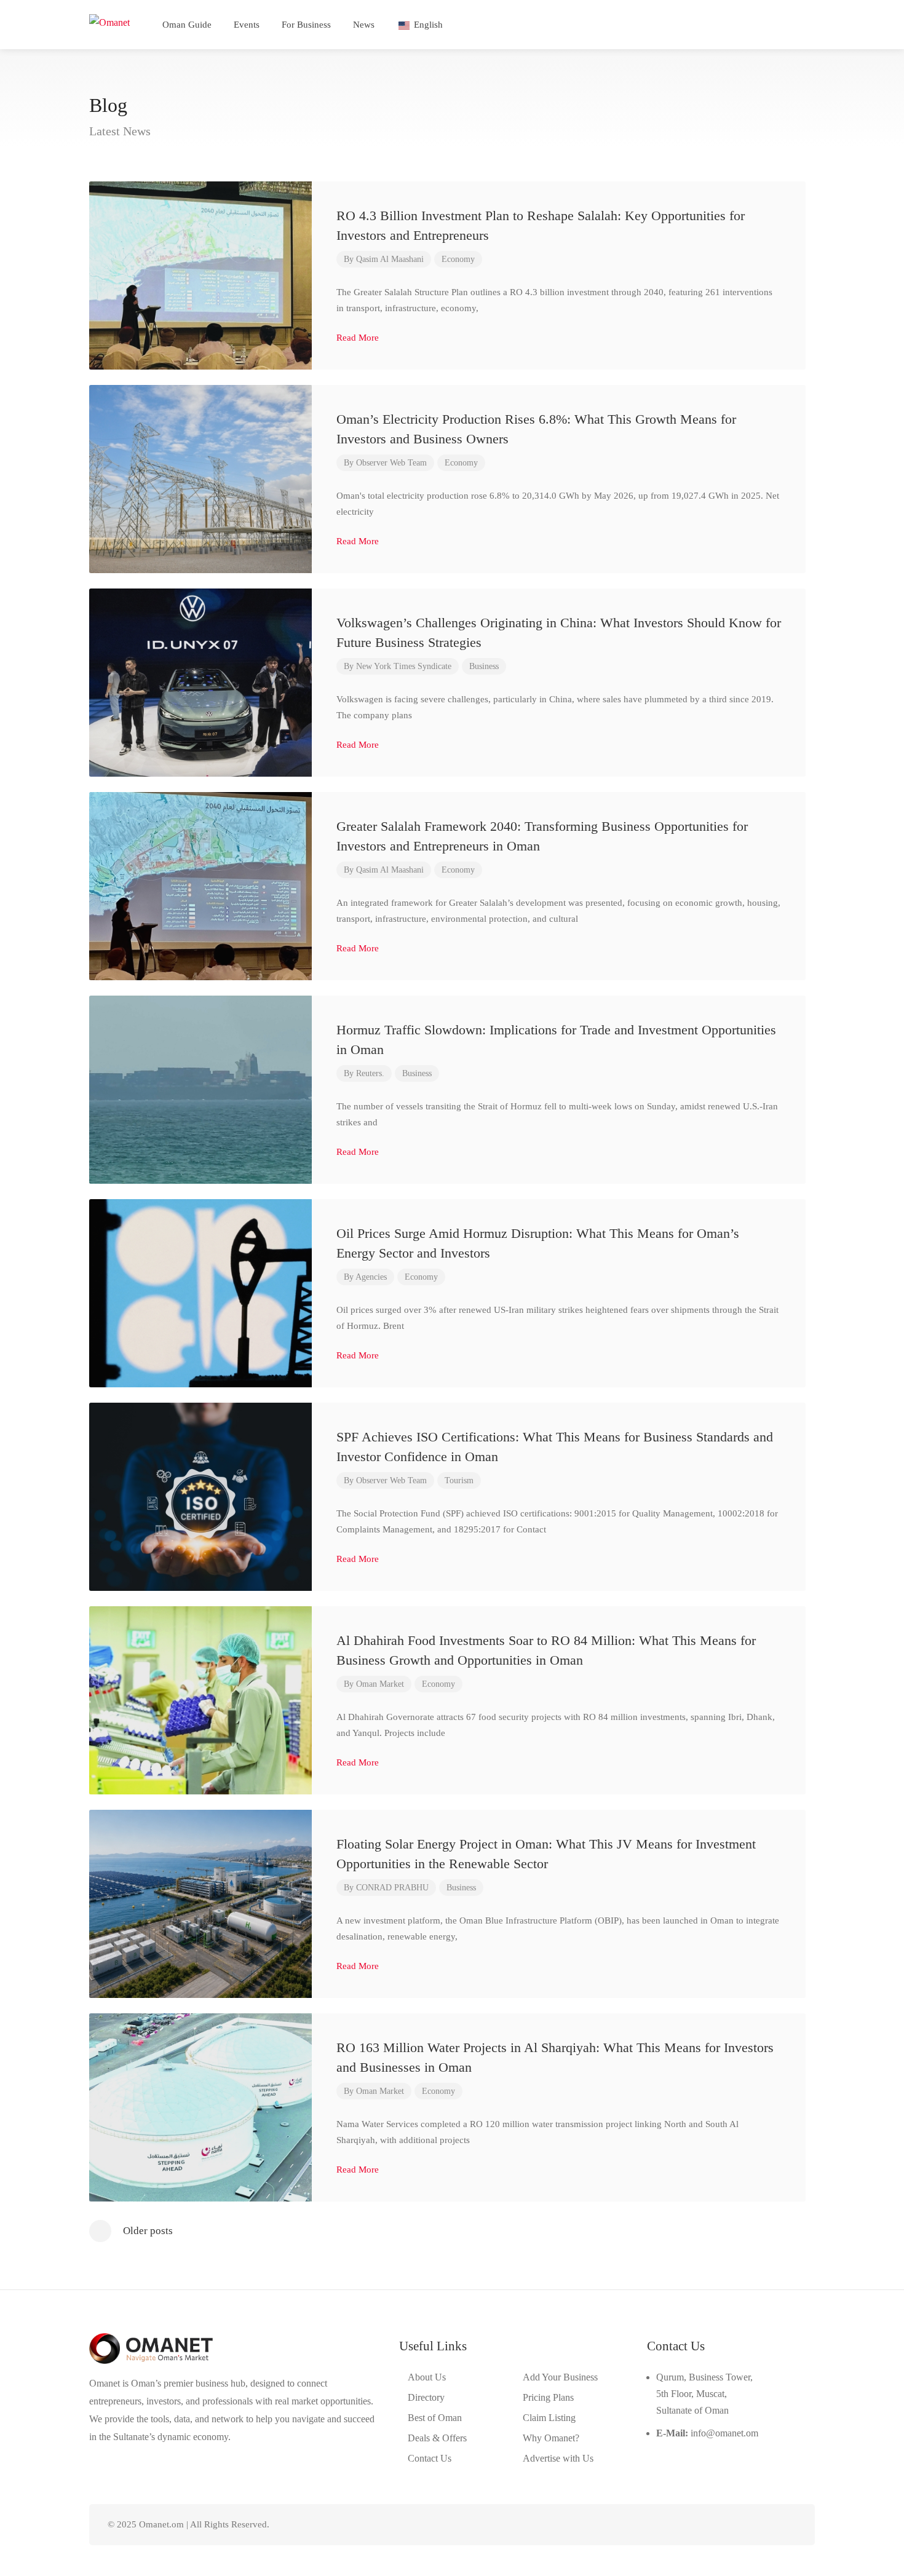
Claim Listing (549, 2418)
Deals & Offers (437, 2438)
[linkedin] (748, 2525)
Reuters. (370, 1073)
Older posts (148, 2231)
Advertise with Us (558, 2458)
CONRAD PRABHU (392, 1888)
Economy (458, 259)
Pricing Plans (548, 2397)
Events (247, 25)
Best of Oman (435, 2418)
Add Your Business (560, 2377)
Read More (359, 338)
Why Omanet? (551, 2438)
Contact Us (430, 2458)
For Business (306, 25)
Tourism (459, 1480)
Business (484, 666)
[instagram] (789, 2525)
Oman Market (380, 1684)
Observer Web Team (391, 463)
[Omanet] (109, 21)
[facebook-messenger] (768, 2525)
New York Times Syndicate (404, 666)
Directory (426, 2397)
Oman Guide (187, 25)
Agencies (371, 1277)
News (364, 25)
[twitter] (728, 2525)
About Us (427, 2377)
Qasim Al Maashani (390, 259)
